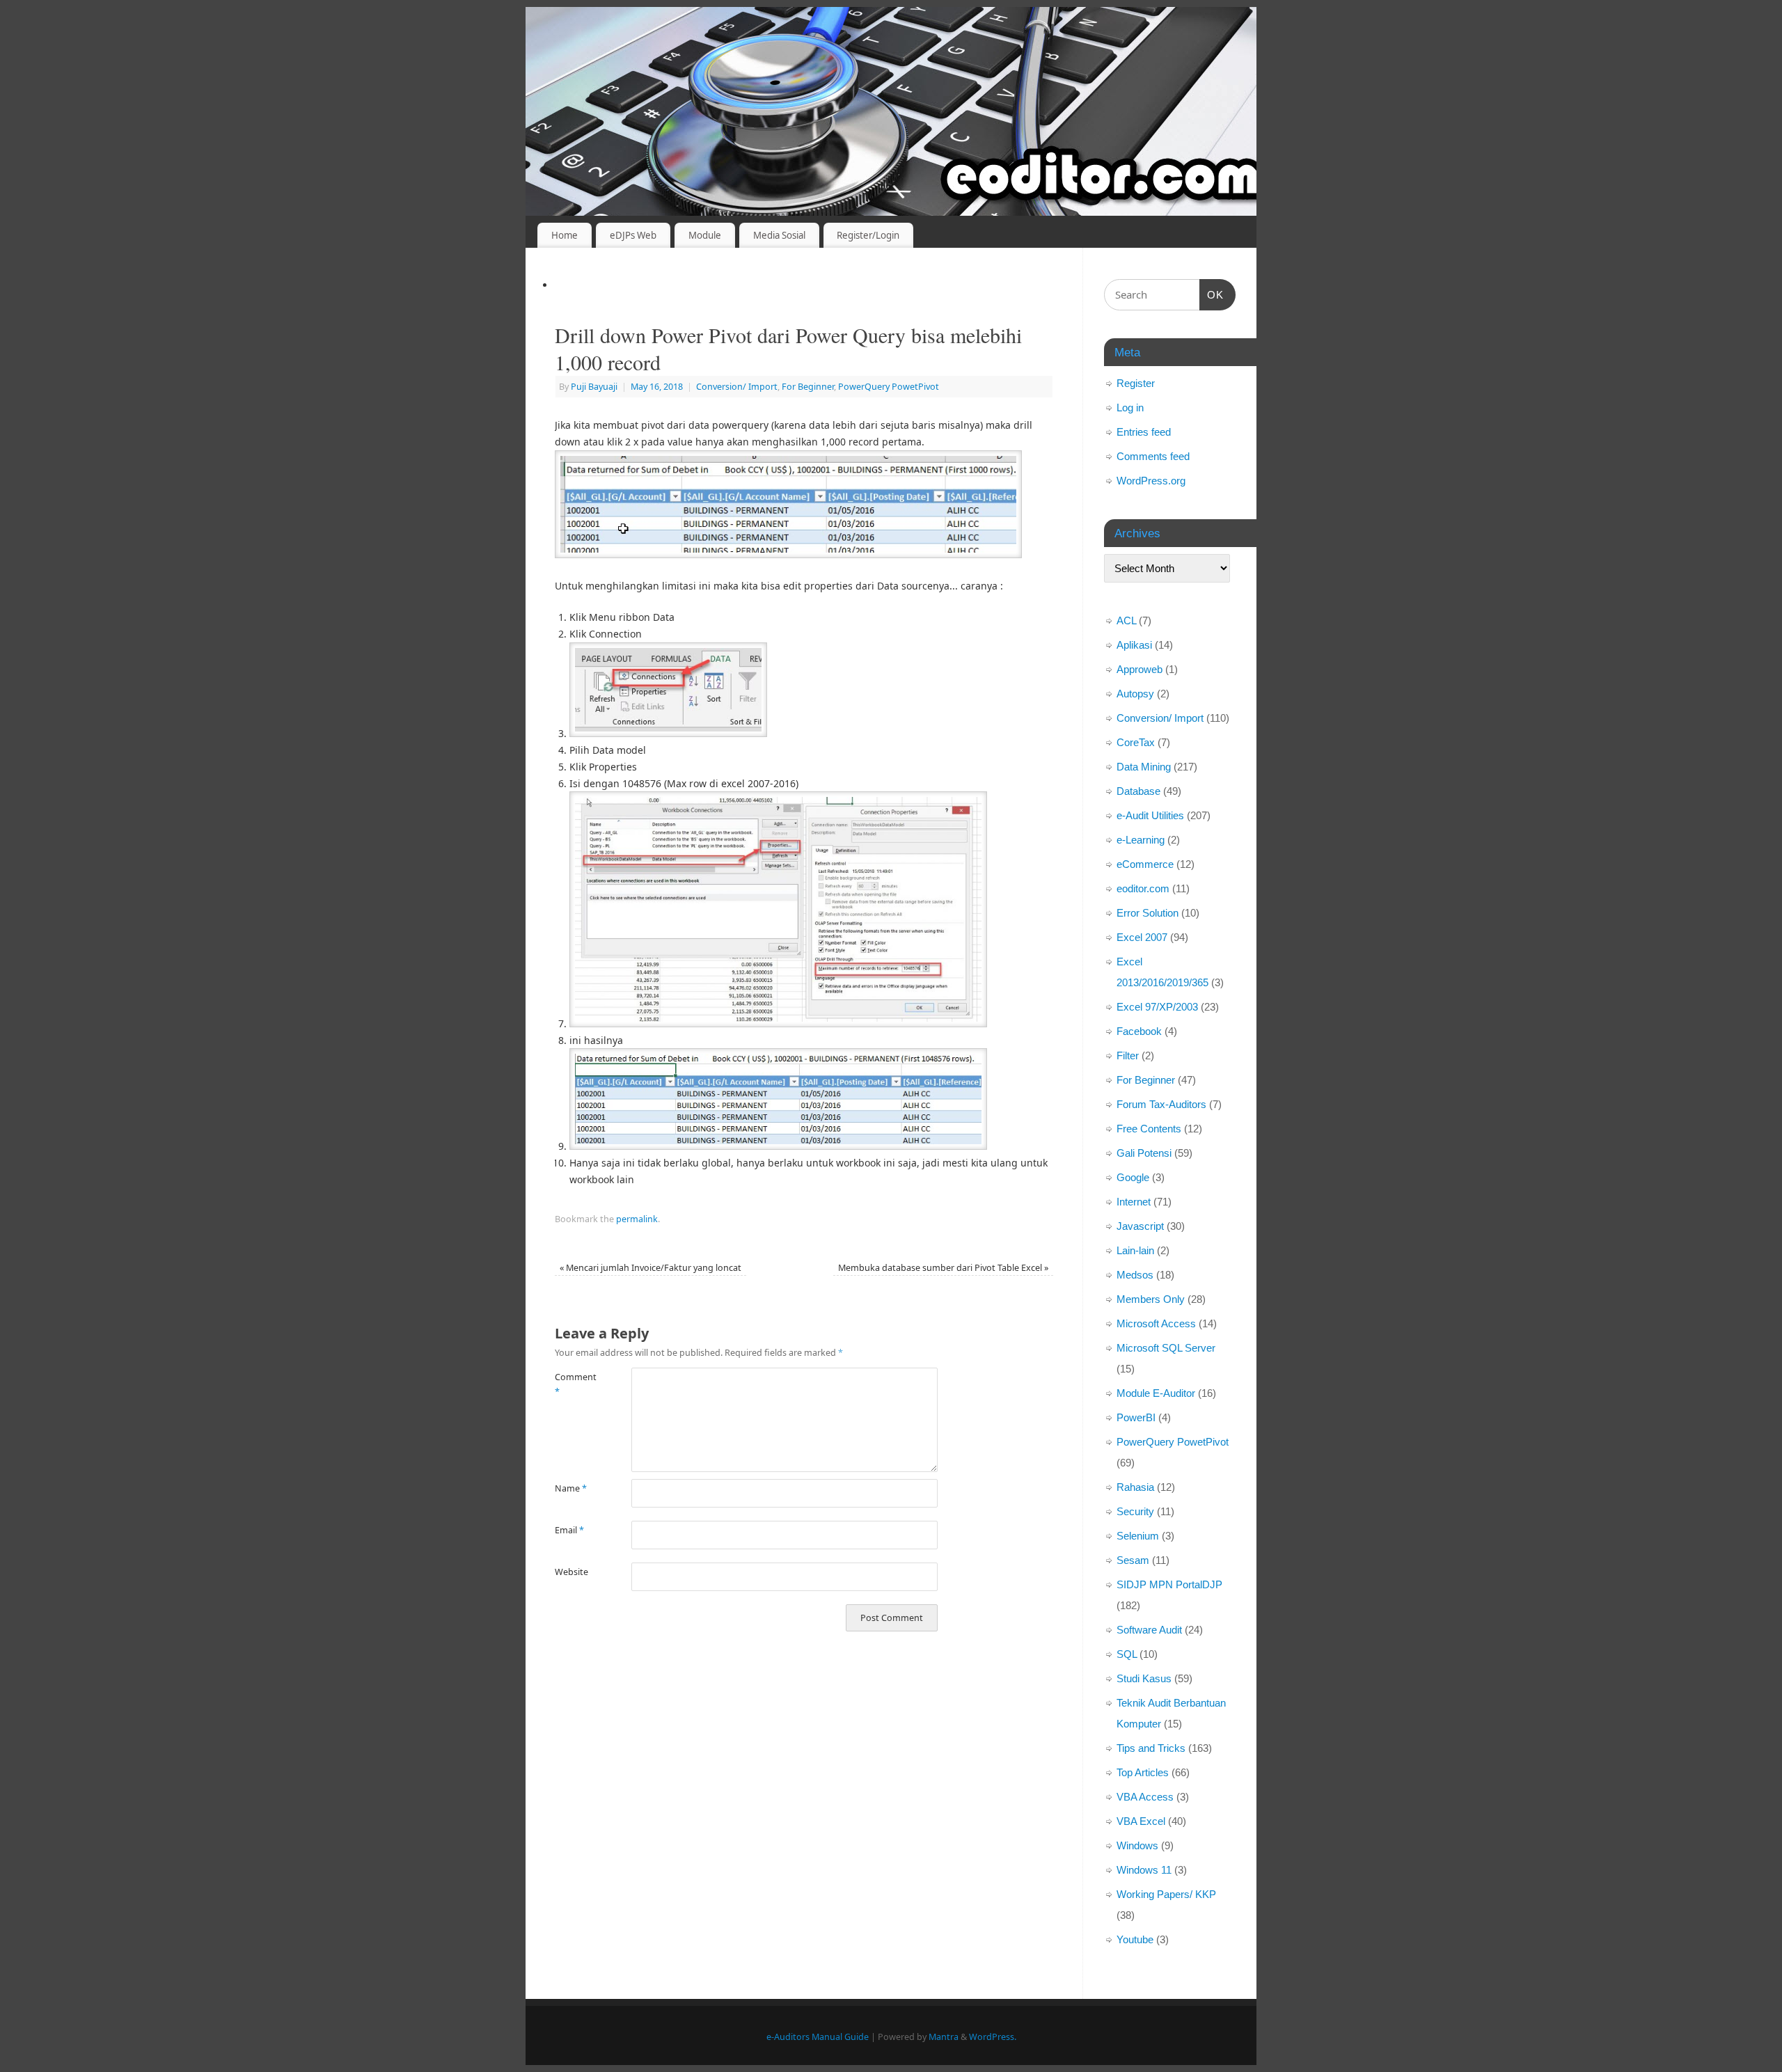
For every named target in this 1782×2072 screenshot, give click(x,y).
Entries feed (1144, 432)
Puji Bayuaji (594, 387)
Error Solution (1148, 913)
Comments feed (1153, 456)
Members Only (1151, 1299)
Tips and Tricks (1151, 1748)
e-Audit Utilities (1150, 815)
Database (1138, 791)
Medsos (1135, 1275)
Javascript (1140, 1226)
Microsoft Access (1156, 1323)
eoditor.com (1143, 888)
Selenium (1138, 1536)
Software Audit (1149, 1630)
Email (569, 1530)
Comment (574, 1384)
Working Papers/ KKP (1166, 1894)
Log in (1130, 408)
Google (1133, 1177)
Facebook (1139, 1031)
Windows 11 (1144, 1870)
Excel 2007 (1142, 937)
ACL (1126, 620)
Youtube (1135, 1939)
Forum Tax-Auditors (1161, 1104)
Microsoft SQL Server (1166, 1348)
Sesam (1133, 1560)
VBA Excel (1141, 1821)
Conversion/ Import (737, 387)
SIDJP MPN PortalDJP (1169, 1584)
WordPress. (993, 2037)
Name (571, 1488)
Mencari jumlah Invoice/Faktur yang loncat (650, 1268)
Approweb (1140, 669)
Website (571, 1572)
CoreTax (1136, 742)
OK (1212, 294)
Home (565, 235)
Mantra (944, 2037)
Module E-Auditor (1156, 1393)
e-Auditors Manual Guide (818, 2037)
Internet (1134, 1202)
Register (1136, 383)
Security (1135, 1511)
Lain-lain (1135, 1250)
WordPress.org (1151, 481)
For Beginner (808, 387)
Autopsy (1135, 694)
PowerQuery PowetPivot (889, 387)
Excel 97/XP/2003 (1157, 1007)
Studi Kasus (1144, 1678)
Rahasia (1135, 1487)
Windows (1137, 1845)
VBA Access (1145, 1797)
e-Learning (1141, 840)
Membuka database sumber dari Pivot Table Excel (943, 1268)
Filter (1128, 1055)
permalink (637, 1219)
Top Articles (1143, 1772)
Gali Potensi (1144, 1153)
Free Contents (1149, 1129)
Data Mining (1144, 767)
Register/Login (868, 235)
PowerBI (1136, 1417)
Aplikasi (1134, 645)
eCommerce (1145, 864)
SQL (1127, 1654)
